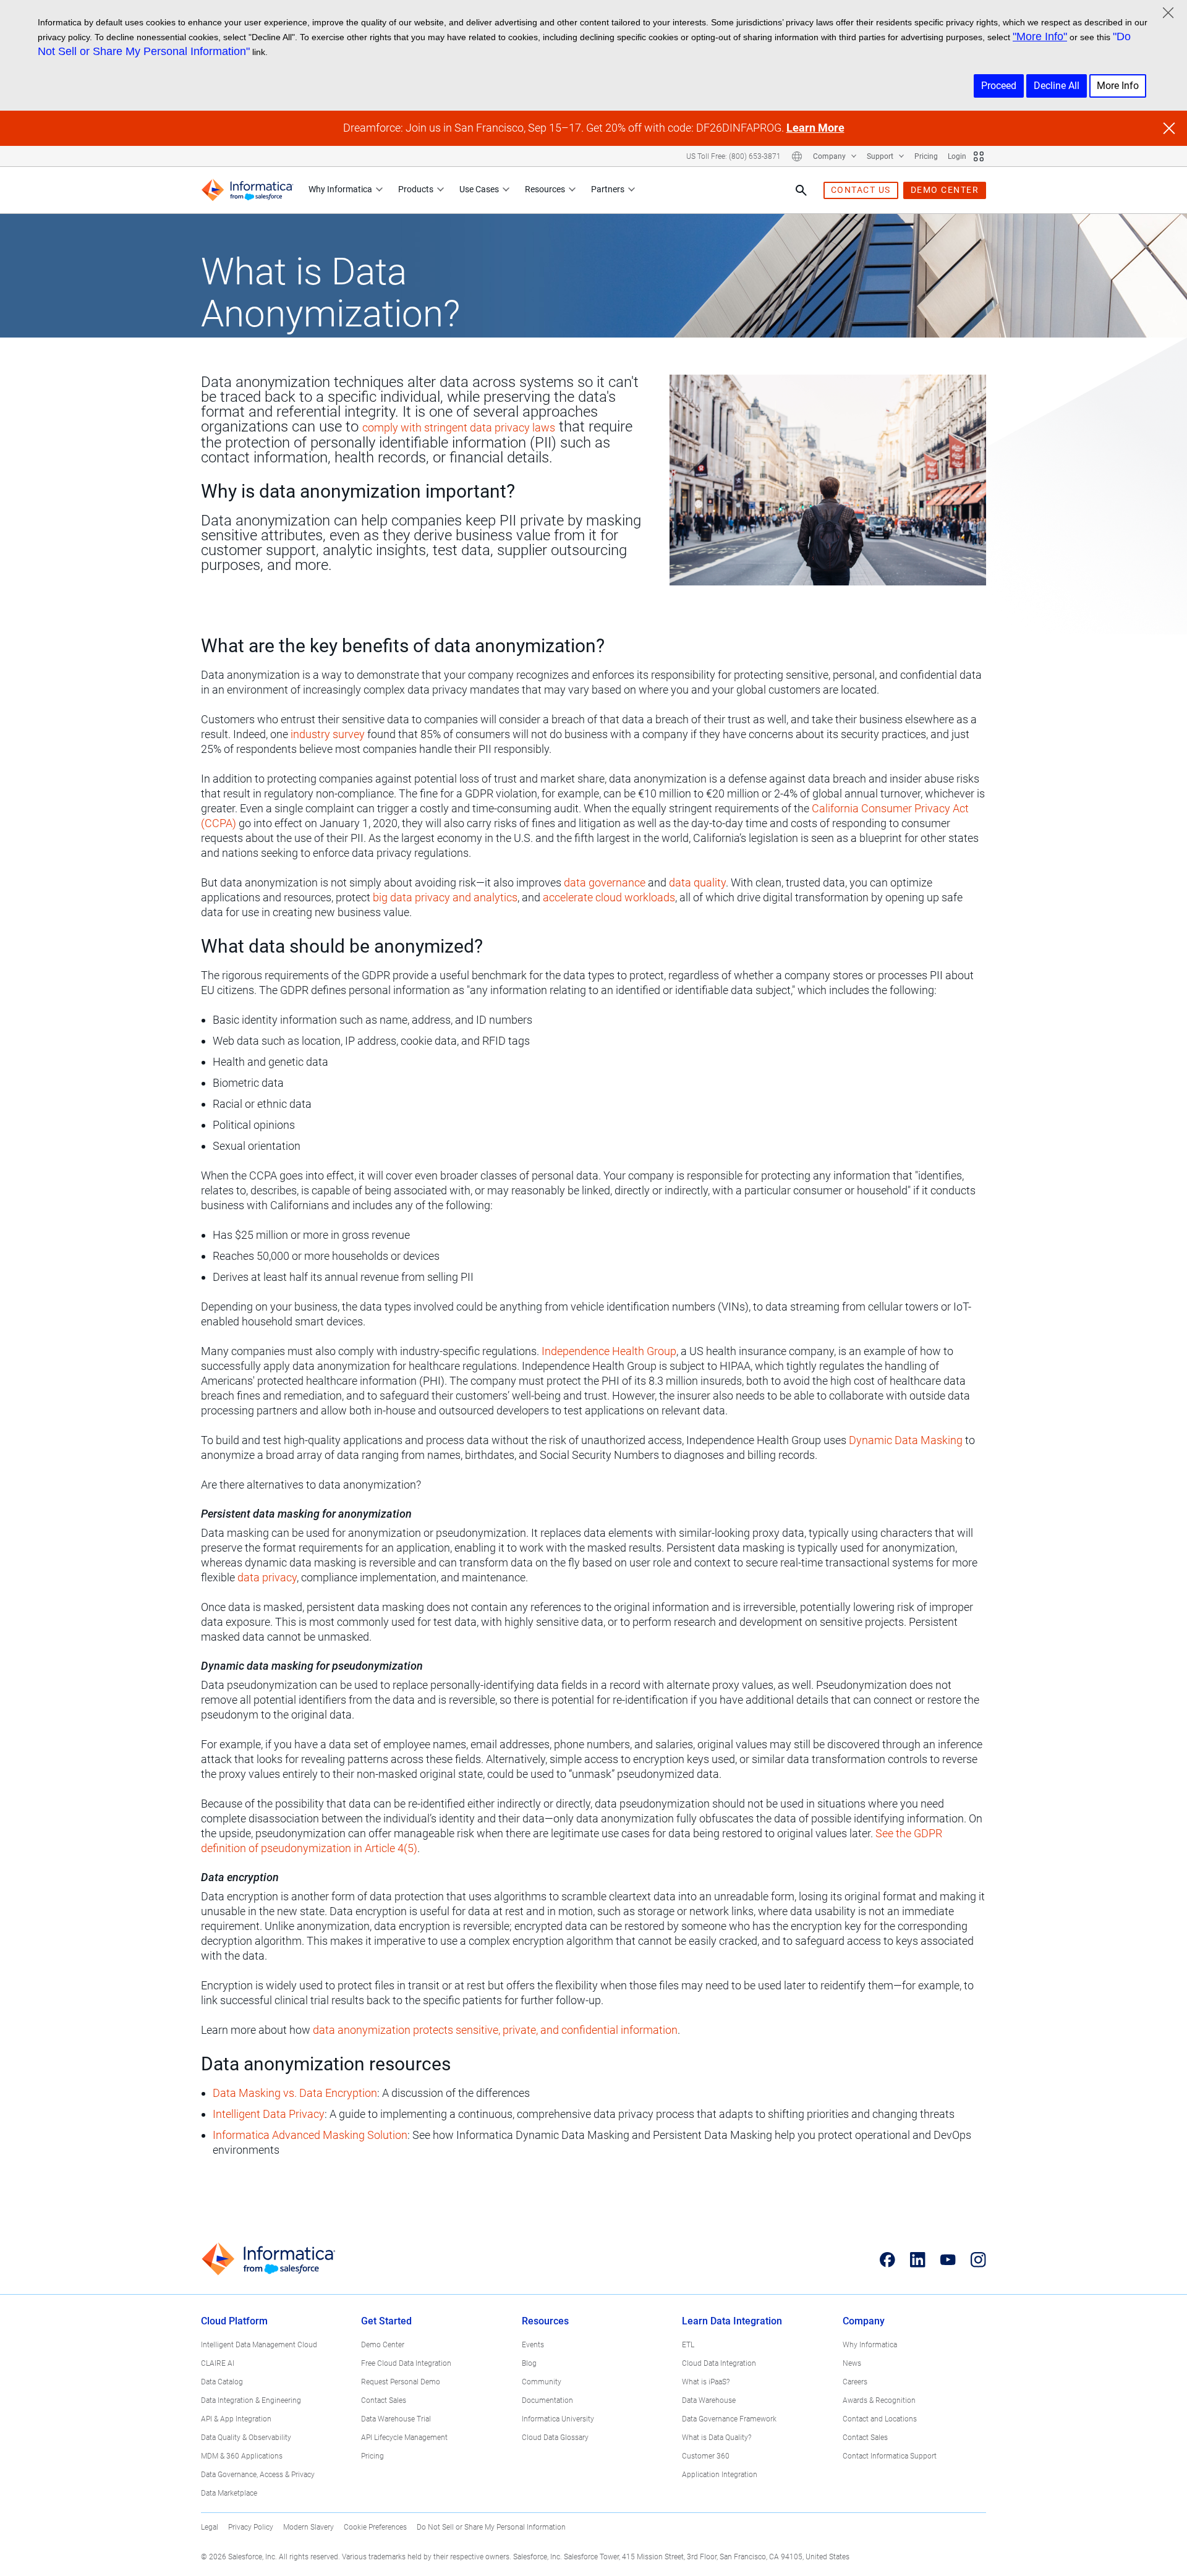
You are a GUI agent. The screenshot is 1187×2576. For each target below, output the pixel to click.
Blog (529, 2363)
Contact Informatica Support (890, 2456)
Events (533, 2345)
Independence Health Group (609, 1351)
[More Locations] (797, 156)
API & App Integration (236, 2419)
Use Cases (479, 189)
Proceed (999, 86)
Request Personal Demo (401, 2382)
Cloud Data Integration (719, 2363)
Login (957, 156)
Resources (545, 189)
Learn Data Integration (732, 2321)
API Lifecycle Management (404, 2438)
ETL (688, 2345)
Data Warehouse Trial (396, 2419)
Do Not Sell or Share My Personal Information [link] (491, 2527)
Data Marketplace (229, 2493)
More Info (1118, 86)
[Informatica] (247, 190)
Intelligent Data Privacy (269, 2114)
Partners (608, 189)
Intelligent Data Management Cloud (259, 2345)
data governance (605, 882)
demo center (945, 190)
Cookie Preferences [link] (375, 2527)
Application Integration (720, 2475)
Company (830, 156)
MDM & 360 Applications (242, 2456)
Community (542, 2382)
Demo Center (383, 2345)
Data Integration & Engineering (251, 2400)
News (852, 2363)
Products (416, 189)
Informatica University (558, 2419)
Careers (855, 2382)
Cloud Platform (234, 2321)
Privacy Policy (251, 2527)
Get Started (386, 2321)
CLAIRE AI (218, 2363)
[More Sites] (979, 156)
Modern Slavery (308, 2527)
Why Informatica (340, 189)
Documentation (547, 2400)
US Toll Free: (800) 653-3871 (734, 156)
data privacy (267, 1577)
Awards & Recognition (879, 2400)
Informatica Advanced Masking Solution (310, 2135)
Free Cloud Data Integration (406, 2363)
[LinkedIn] (918, 2259)
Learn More (815, 128)
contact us (861, 190)
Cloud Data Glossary (555, 2438)
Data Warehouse (709, 2400)
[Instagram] (978, 2259)
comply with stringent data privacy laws (459, 427)
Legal (210, 2527)
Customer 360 (706, 2456)
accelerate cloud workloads (609, 897)
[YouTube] (948, 2259)
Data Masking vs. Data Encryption (295, 2093)
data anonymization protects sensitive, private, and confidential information (495, 2030)
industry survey (328, 734)
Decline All (1057, 86)
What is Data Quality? (717, 2438)
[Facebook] (887, 2259)
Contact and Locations (880, 2419)
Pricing (926, 156)
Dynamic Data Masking (906, 1440)
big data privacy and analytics (445, 897)
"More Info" (1040, 36)
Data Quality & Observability (246, 2438)
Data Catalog (222, 2382)
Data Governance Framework (729, 2419)
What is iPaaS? (706, 2382)
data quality (697, 882)
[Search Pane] (801, 190)
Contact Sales (384, 2400)
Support (881, 156)
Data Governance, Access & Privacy (258, 2475)
